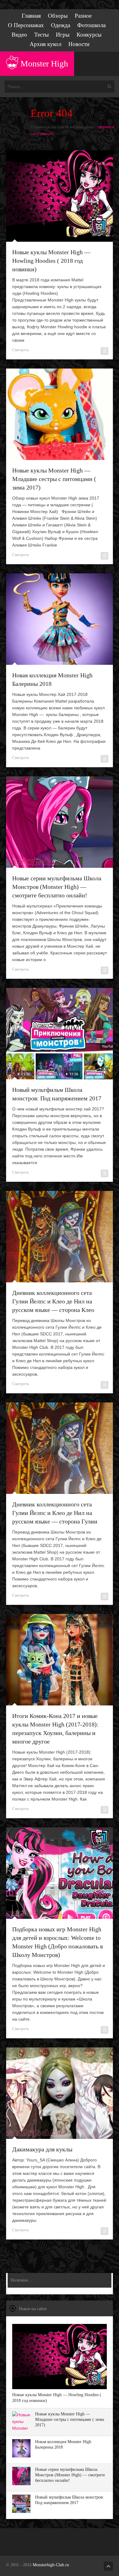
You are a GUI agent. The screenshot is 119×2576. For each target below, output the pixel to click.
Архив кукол (45, 44)
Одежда (61, 25)
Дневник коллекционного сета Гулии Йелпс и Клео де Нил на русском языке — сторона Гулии (55, 1513)
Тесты (41, 35)
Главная (31, 16)
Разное (83, 16)
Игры (63, 35)
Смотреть (21, 350)
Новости (79, 44)
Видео (19, 35)
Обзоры (58, 16)
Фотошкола (91, 25)
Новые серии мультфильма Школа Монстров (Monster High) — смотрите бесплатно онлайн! (57, 887)
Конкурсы (89, 35)
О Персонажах (26, 25)
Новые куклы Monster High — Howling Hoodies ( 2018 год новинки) (51, 261)
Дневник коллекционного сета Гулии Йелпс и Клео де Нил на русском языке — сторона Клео (53, 1301)
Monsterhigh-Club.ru (51, 2565)
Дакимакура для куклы (42, 2149)
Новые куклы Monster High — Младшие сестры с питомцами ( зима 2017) (54, 479)
